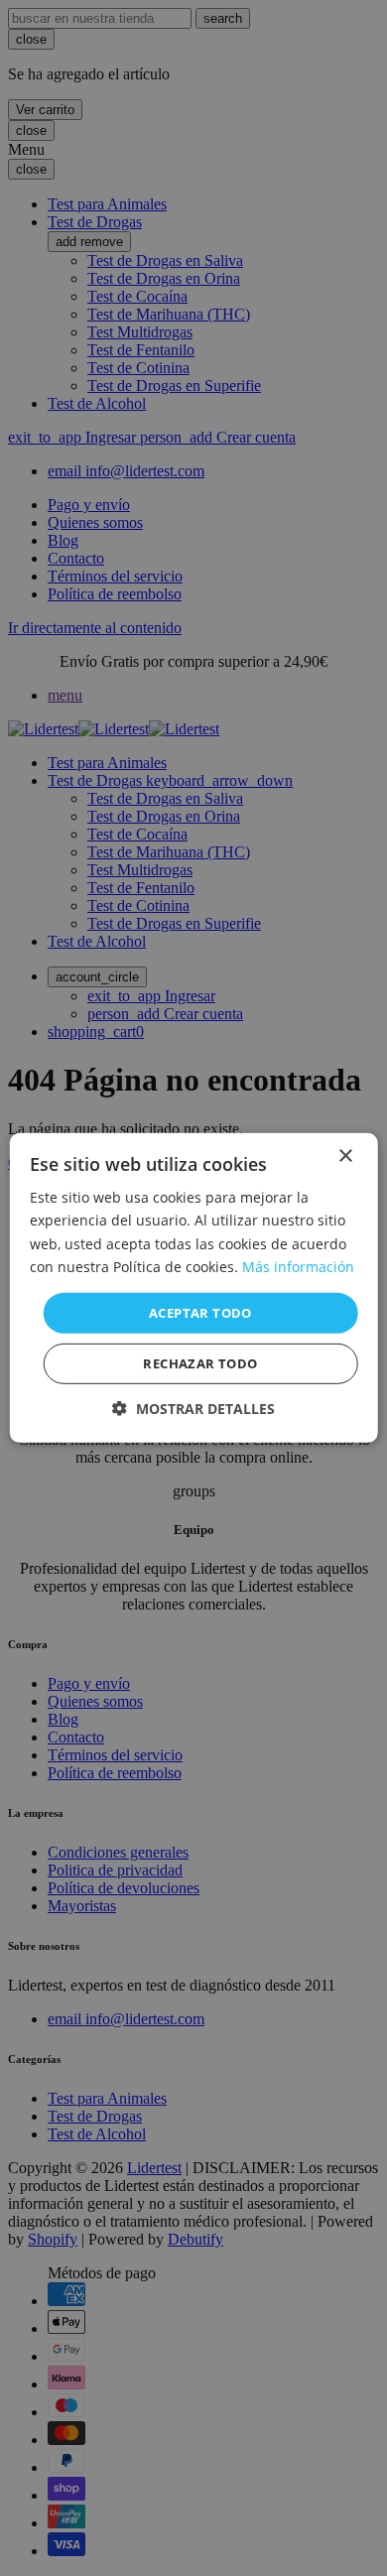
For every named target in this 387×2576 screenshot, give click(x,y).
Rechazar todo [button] (200, 1363)
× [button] (345, 1157)
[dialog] (193, 1288)
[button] (193, 1409)
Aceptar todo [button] (200, 1313)
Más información (298, 1266)
